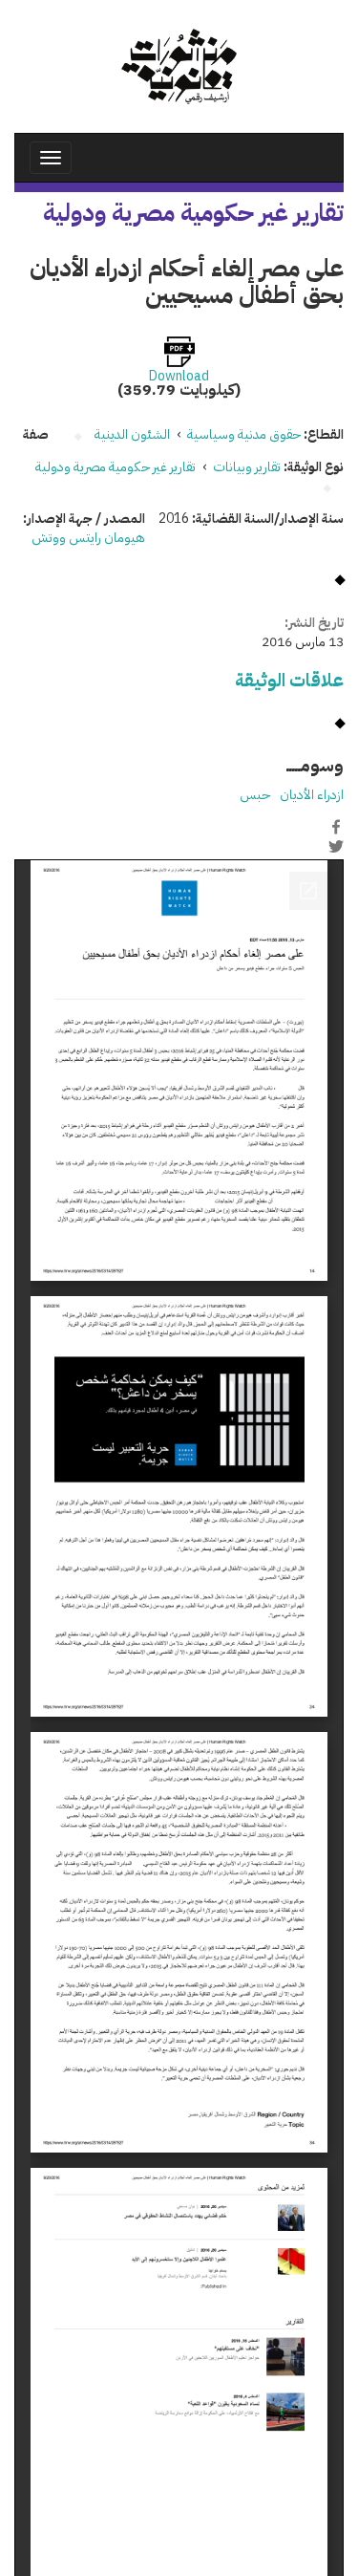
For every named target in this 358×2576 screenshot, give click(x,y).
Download (179, 377)
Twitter (336, 847)
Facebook (336, 827)
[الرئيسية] (179, 66)
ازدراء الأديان (312, 795)
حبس (255, 795)
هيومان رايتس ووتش (88, 538)
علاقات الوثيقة (289, 680)
